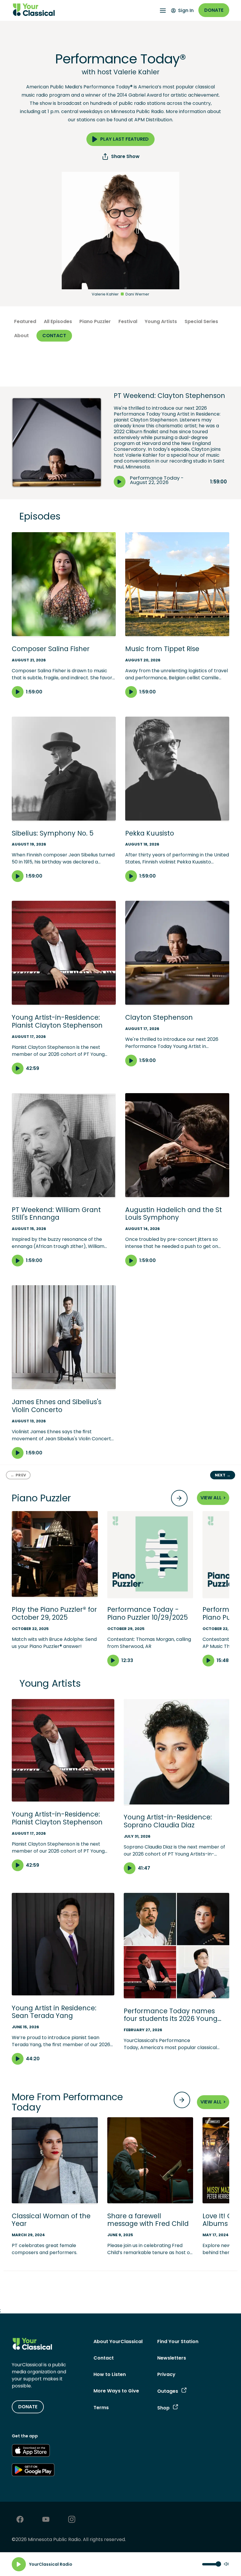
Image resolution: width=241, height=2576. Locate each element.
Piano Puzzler (95, 321)
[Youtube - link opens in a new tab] (46, 2520)
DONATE (28, 2407)
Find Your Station (178, 2341)
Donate (214, 10)
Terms (101, 2408)
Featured (25, 321)
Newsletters (172, 2358)
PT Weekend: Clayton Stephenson (169, 396)
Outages (168, 2391)
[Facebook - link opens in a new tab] (20, 2520)
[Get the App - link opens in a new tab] (31, 2451)
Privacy (166, 2374)
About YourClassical (118, 2341)
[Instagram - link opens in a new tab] (72, 2520)
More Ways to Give (116, 2391)
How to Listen (110, 2374)
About (21, 336)
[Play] (19, 2564)
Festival (128, 321)
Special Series (201, 321)
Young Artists (161, 321)
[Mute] (226, 2564)
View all (213, 1498)
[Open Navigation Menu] (163, 11)
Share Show (125, 156)
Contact (54, 336)
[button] (55, 1581)
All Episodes (58, 321)
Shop (163, 2408)
